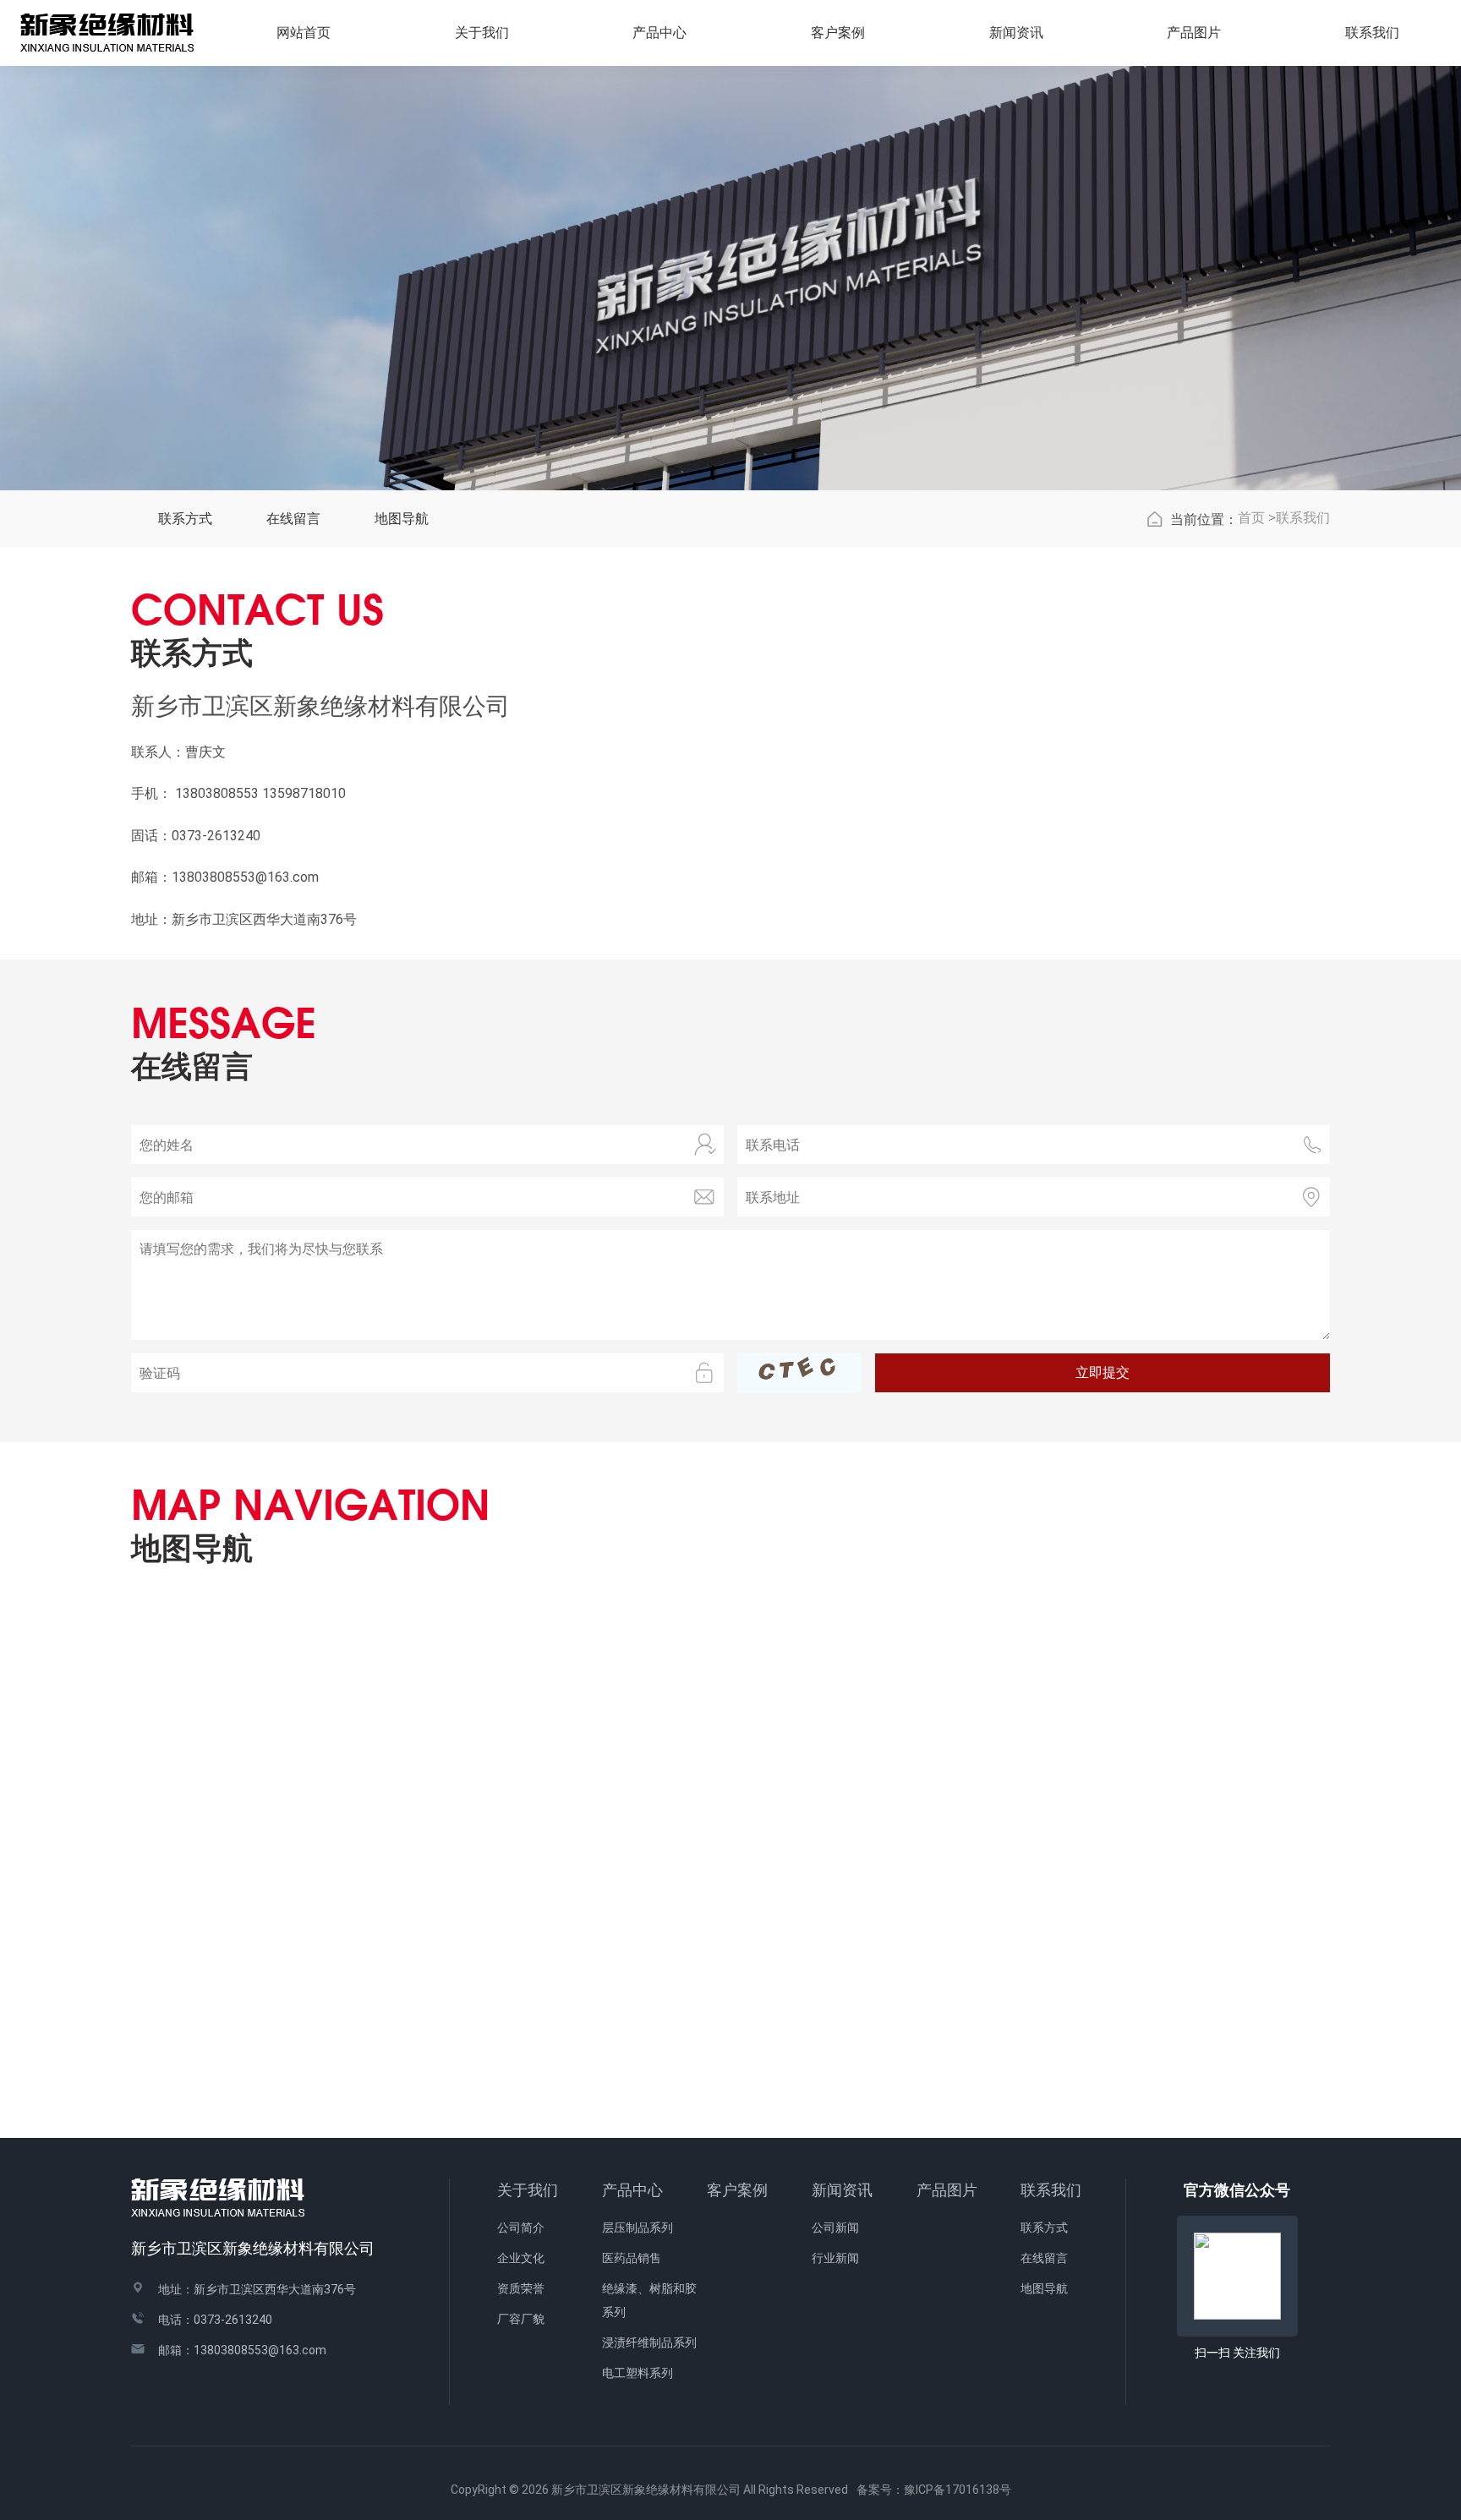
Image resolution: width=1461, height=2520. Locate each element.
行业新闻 (835, 2258)
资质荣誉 (521, 2288)
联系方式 (185, 519)
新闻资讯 (842, 2190)
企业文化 (521, 2258)
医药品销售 (632, 2258)
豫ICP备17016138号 (958, 2490)
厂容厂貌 (521, 2319)
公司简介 (521, 2228)
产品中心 (632, 2190)
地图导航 (402, 519)
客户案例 (737, 2190)
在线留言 (293, 519)
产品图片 (1194, 33)
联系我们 (1303, 518)
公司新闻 (835, 2228)
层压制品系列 (637, 2228)
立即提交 (1103, 1372)
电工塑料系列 (637, 2373)
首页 (1251, 518)
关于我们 (528, 2190)
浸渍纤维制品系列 (649, 2342)
